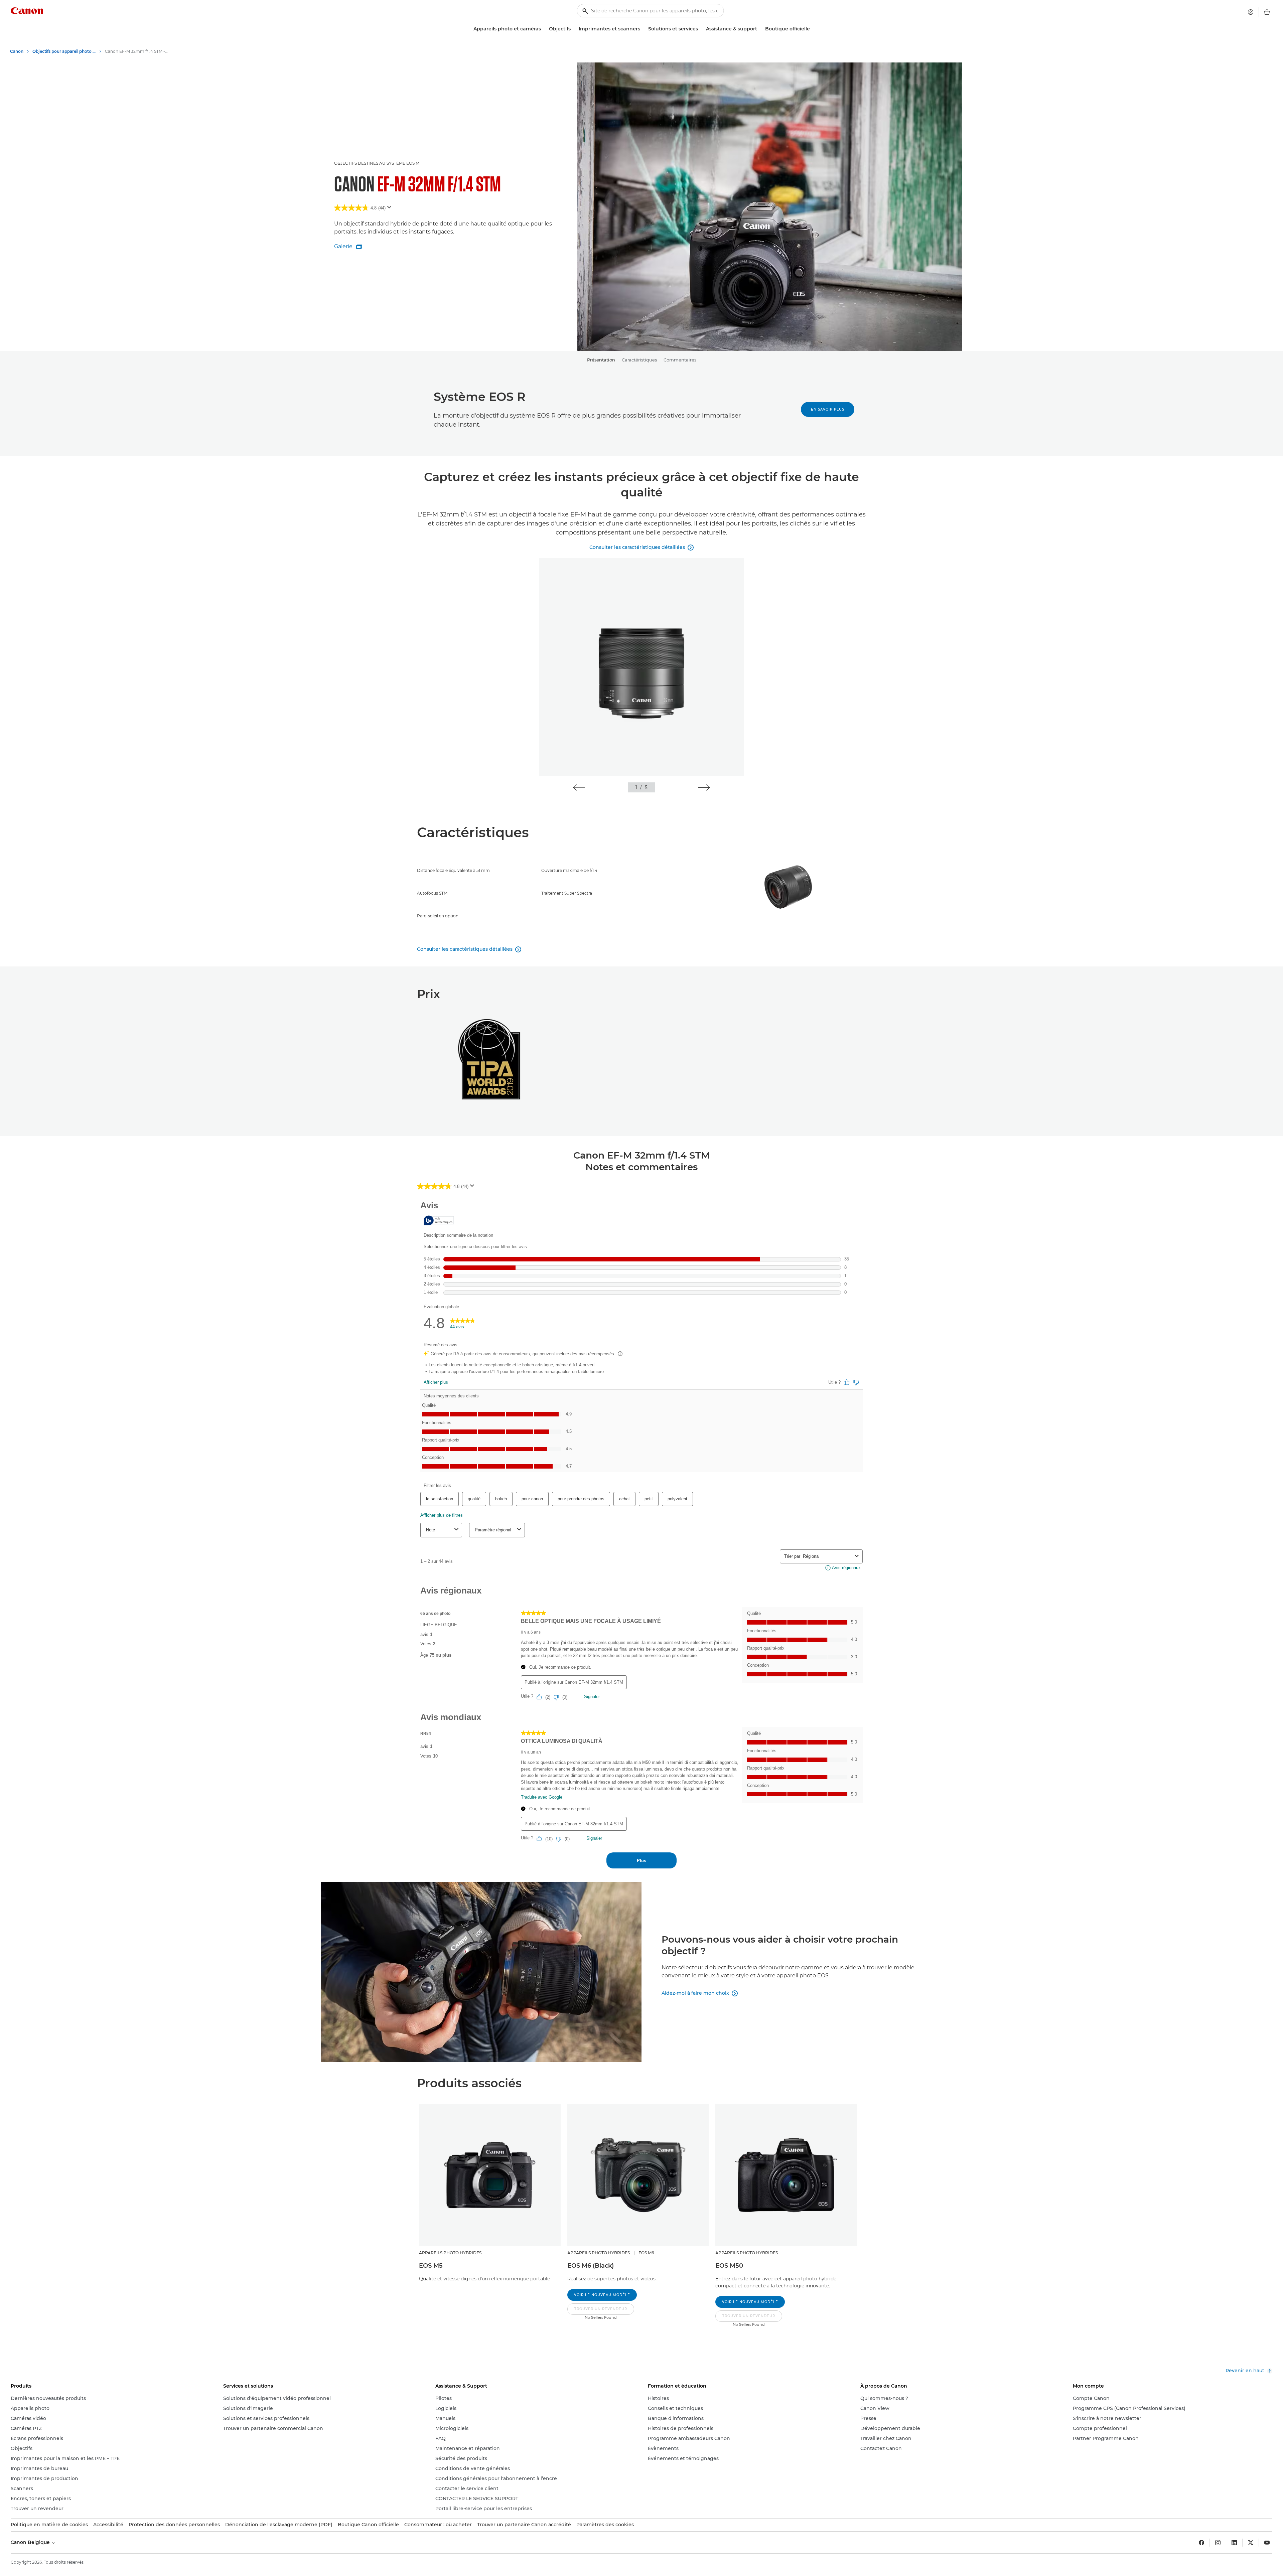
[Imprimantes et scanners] (643, 29)
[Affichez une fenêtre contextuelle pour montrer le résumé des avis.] (391, 209)
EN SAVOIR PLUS (828, 409)
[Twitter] (1251, 2543)
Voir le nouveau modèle (602, 2295)
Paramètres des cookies (605, 2525)
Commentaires (680, 360)
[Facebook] (1201, 2543)
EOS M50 (729, 2266)
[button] (579, 787)
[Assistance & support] (760, 29)
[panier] (1267, 12)
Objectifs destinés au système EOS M (377, 163)
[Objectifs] (573, 29)
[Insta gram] (1218, 2543)
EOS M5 (431, 2266)
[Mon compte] (1251, 12)
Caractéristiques (639, 360)
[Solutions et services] (701, 29)
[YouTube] (1267, 2543)
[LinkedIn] (1234, 2543)
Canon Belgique (31, 2542)
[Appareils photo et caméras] (544, 29)
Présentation (601, 360)
